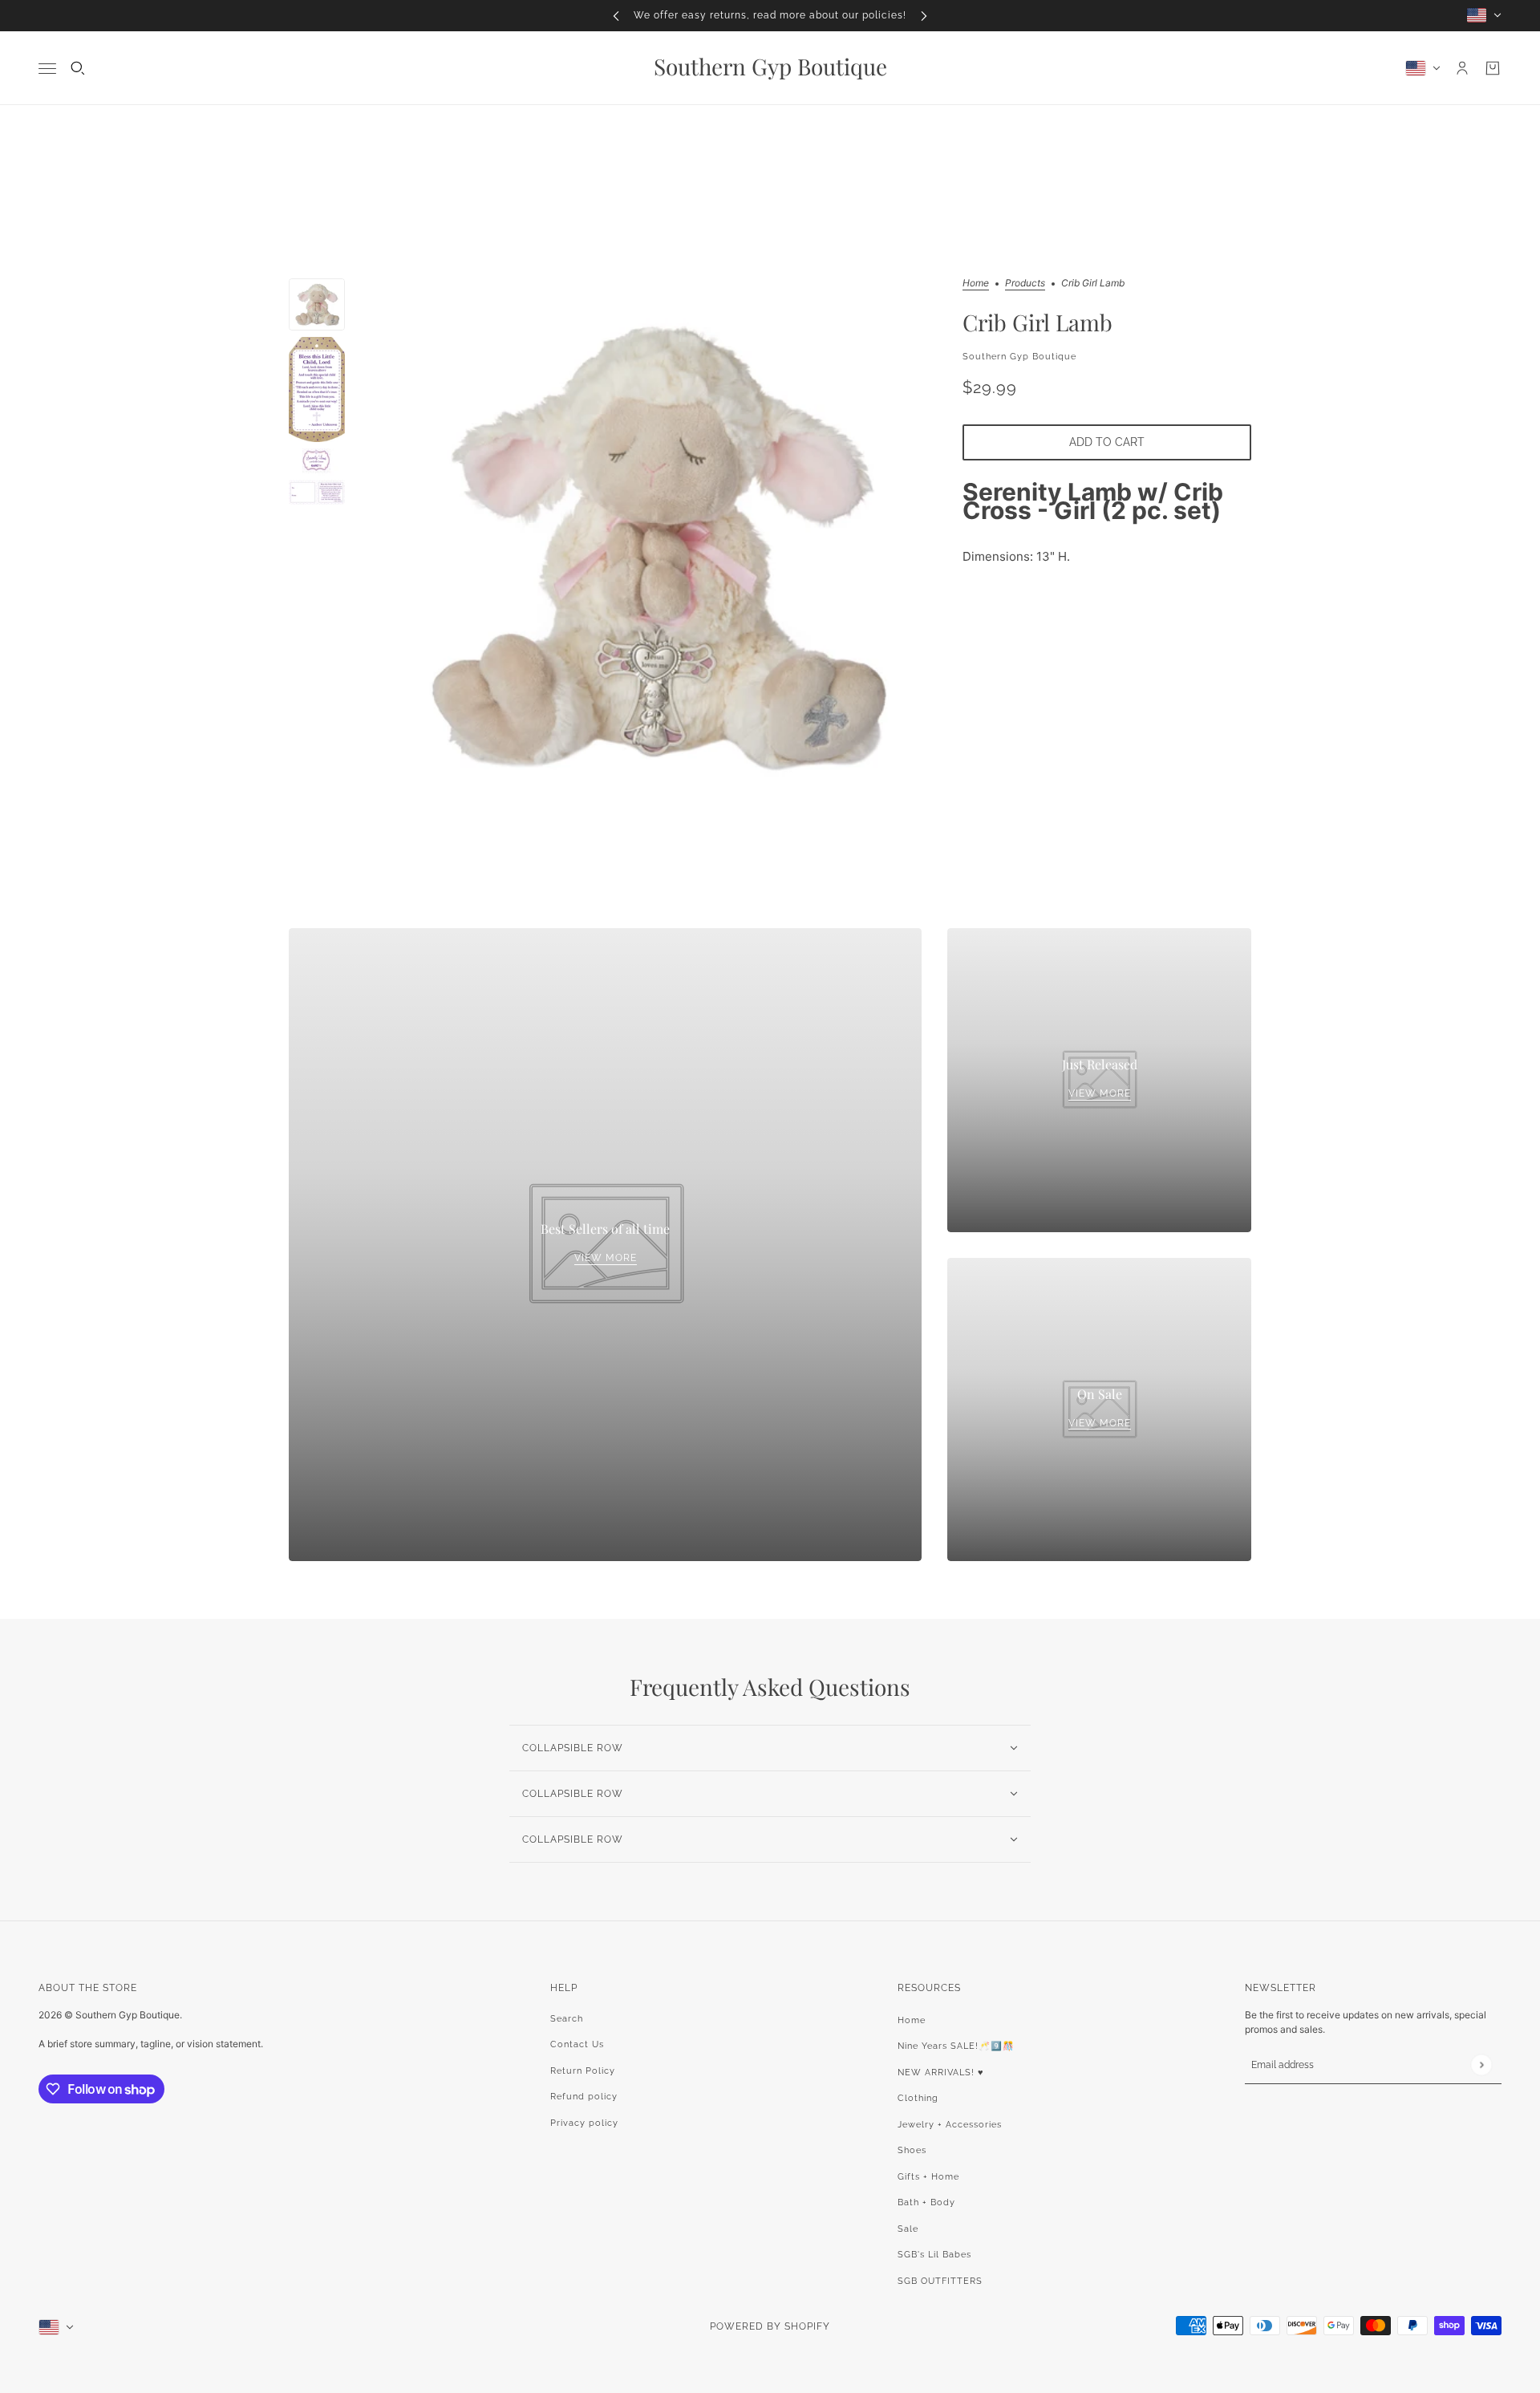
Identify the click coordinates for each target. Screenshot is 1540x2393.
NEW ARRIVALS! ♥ (941, 2073)
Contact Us (577, 2044)
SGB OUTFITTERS (940, 2281)
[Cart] (1493, 68)
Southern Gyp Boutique (1019, 356)
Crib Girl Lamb (1037, 322)
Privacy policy (584, 2123)
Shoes (912, 2150)
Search (567, 2019)
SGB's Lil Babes (934, 2255)
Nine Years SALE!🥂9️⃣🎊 (956, 2046)
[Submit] (1481, 2065)
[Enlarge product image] (654, 546)
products (1025, 284)
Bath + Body (926, 2202)
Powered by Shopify (770, 2326)
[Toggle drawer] (47, 68)
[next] (924, 16)
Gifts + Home (928, 2177)
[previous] (616, 16)
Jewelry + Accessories (950, 2125)
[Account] (1462, 68)
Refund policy (584, 2097)
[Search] (78, 68)
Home (976, 284)
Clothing (918, 2098)
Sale (908, 2229)
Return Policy (583, 2071)
